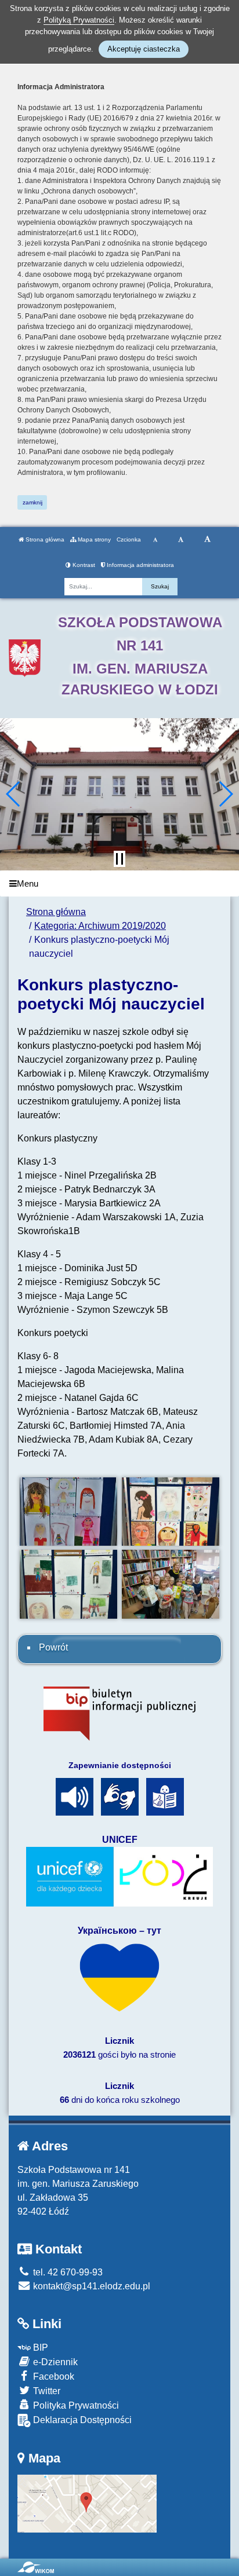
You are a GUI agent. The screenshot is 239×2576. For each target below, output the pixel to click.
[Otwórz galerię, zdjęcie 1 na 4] (69, 1512)
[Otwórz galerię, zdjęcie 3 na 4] (69, 1584)
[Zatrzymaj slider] (119, 859)
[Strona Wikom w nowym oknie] (36, 2567)
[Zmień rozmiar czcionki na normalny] (155, 540)
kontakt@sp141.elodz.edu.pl (90, 2286)
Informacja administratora (140, 565)
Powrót (53, 1647)
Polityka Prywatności (75, 2405)
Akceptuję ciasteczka (144, 49)
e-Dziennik (54, 2362)
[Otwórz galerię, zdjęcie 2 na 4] (171, 1512)
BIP (39, 2348)
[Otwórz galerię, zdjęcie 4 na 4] (171, 1584)
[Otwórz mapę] (87, 2503)
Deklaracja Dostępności (81, 2420)
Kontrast (83, 565)
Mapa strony (93, 539)
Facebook (52, 2376)
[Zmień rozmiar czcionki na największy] (207, 540)
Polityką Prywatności (79, 20)
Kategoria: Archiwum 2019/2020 (100, 926)
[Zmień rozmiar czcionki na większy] (181, 540)
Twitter (46, 2391)
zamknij (32, 502)
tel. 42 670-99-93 (67, 2272)
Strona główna (44, 539)
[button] (14, 794)
